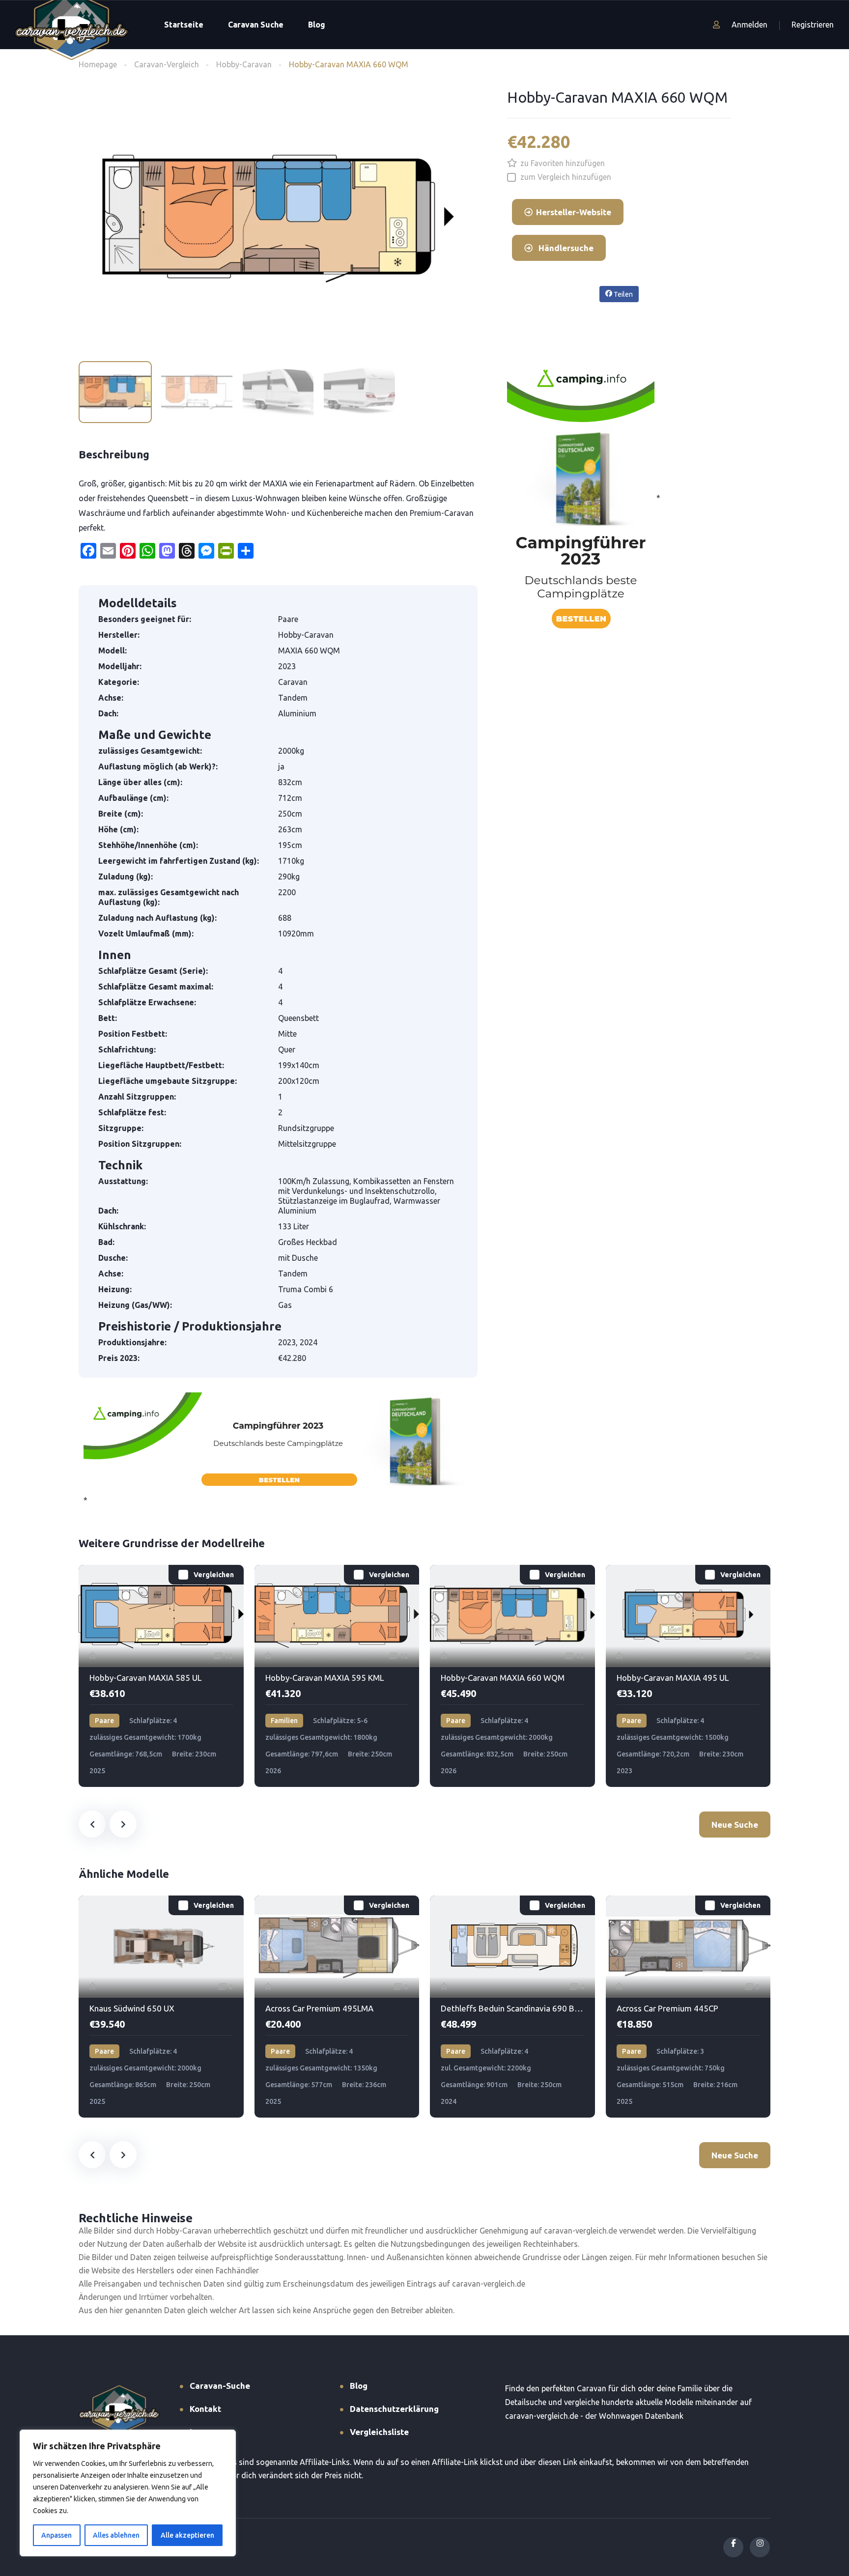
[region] (128, 2493)
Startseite (184, 25)
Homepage (98, 64)
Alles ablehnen (116, 2535)
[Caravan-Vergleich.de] (71, 25)
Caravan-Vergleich (167, 64)
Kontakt (205, 2409)
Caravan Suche (256, 25)
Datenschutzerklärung (394, 2409)
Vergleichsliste (379, 2432)
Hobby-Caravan (244, 64)
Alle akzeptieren (187, 2535)
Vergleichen (214, 1575)
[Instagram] (760, 2547)
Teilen (623, 294)
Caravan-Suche (220, 2386)
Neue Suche (735, 1825)
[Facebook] (733, 2547)
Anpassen (57, 2535)
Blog (317, 25)
